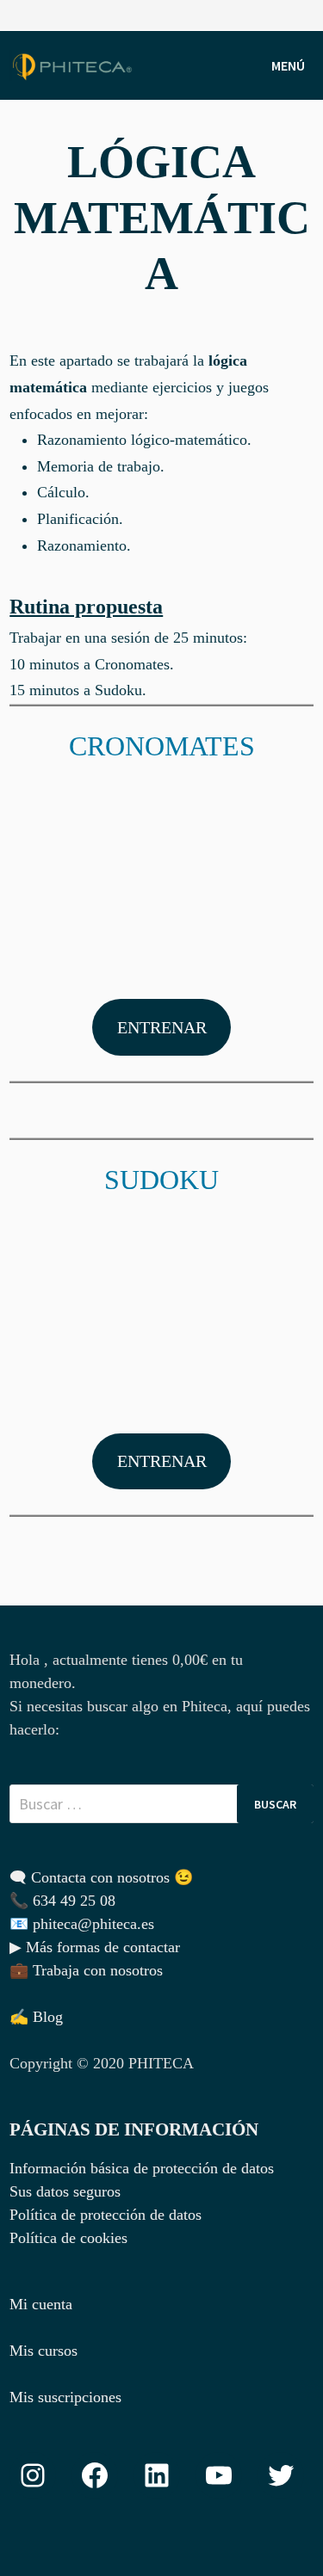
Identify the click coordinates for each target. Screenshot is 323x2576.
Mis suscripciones (65, 2397)
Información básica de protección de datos (142, 2168)
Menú (288, 65)
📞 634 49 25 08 (62, 1901)
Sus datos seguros (65, 2191)
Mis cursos (43, 2351)
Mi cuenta (41, 2304)
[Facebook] (284, 14)
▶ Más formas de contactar (95, 1947)
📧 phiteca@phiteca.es (82, 1924)
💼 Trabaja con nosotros (86, 1970)
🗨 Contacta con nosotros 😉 (101, 1877)
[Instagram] (304, 14)
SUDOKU (161, 1180)
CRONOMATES (162, 746)
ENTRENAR (162, 1027)
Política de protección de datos (106, 2215)
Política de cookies (68, 2238)
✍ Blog (36, 2017)
